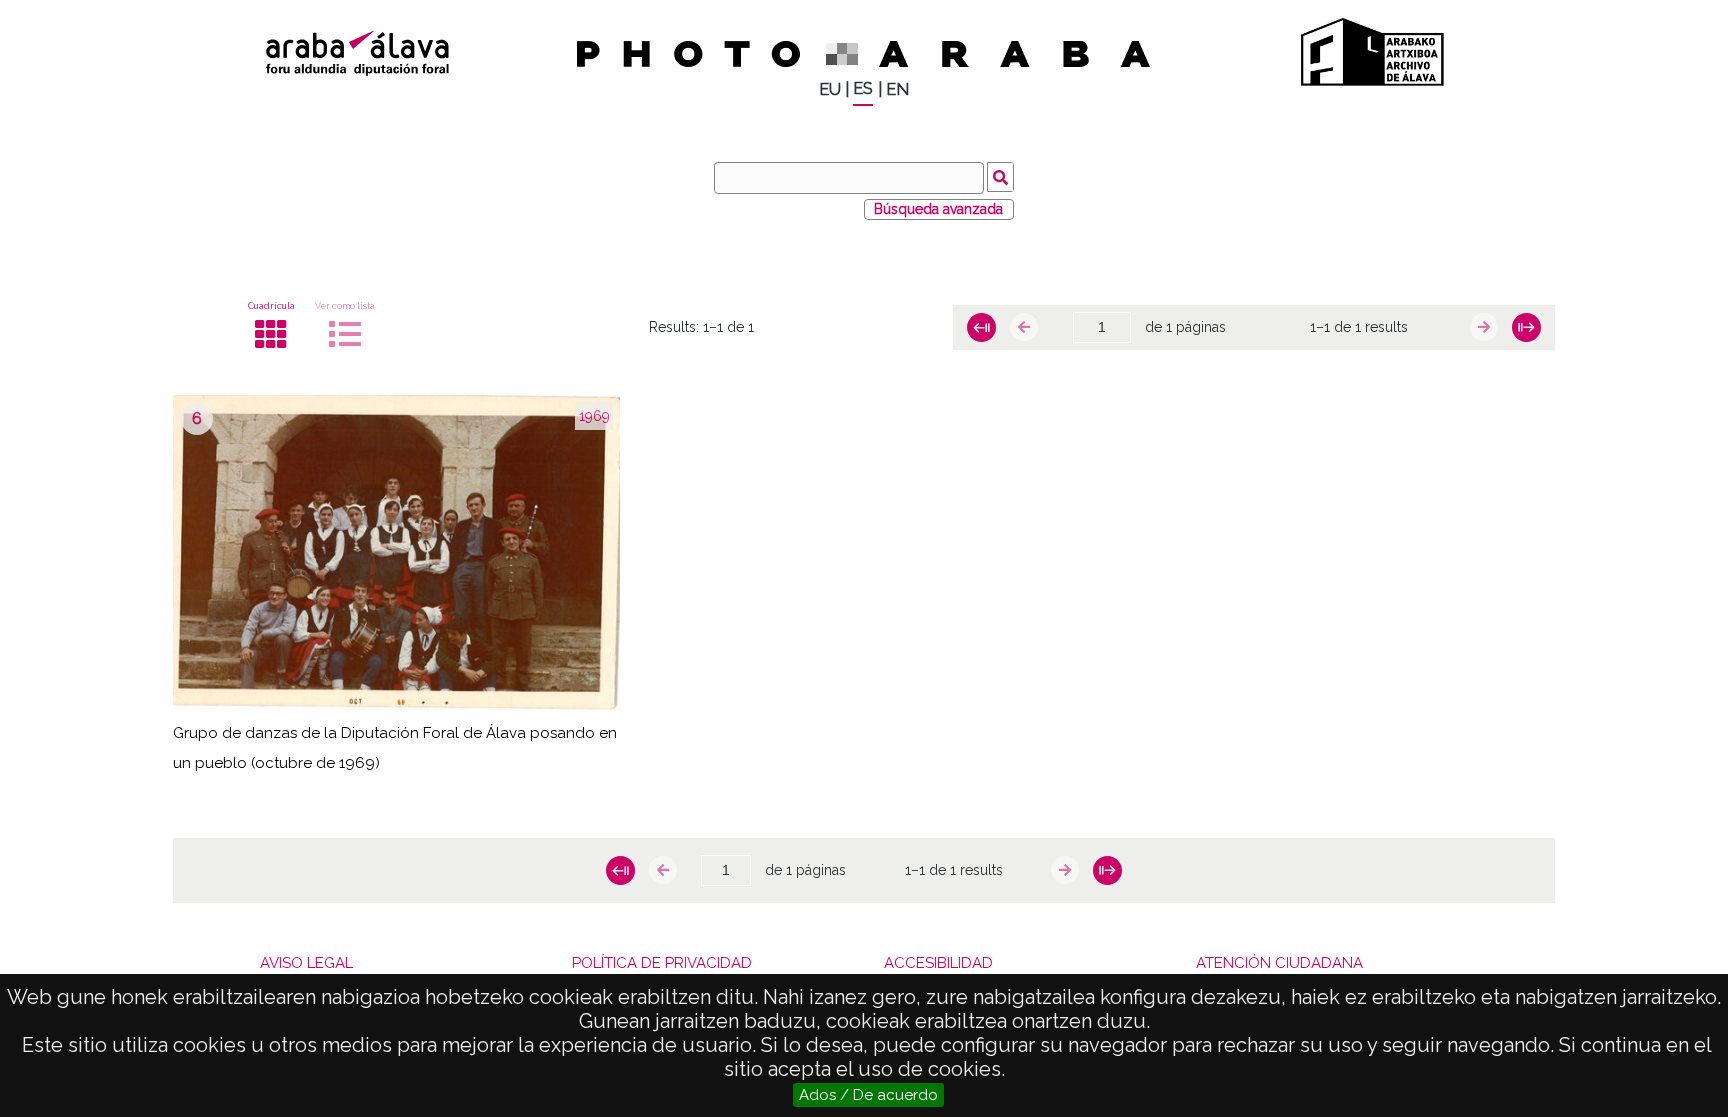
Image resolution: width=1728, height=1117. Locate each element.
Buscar (1000, 177)
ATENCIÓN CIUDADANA (1279, 963)
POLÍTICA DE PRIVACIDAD (662, 963)
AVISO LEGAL (306, 963)
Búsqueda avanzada (938, 209)
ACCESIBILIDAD (938, 963)
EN (897, 89)
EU (830, 89)
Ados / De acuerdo (868, 1095)
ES (863, 88)
